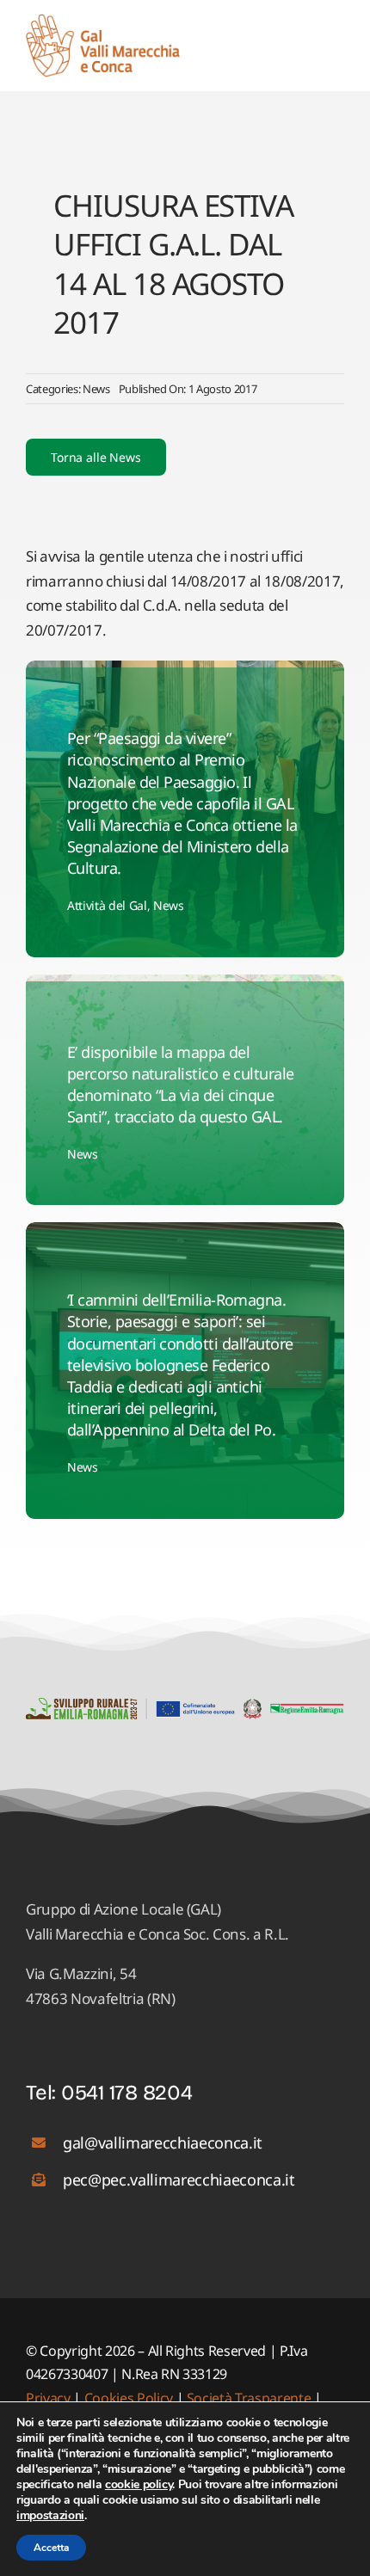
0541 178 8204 (127, 2093)
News (96, 389)
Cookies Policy (129, 2398)
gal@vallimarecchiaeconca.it (163, 2143)
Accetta (51, 2548)
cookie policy (139, 2484)
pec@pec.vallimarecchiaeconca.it (179, 2179)
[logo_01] (103, 21)
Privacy (49, 2398)
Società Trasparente (249, 2398)
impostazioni (50, 2516)
